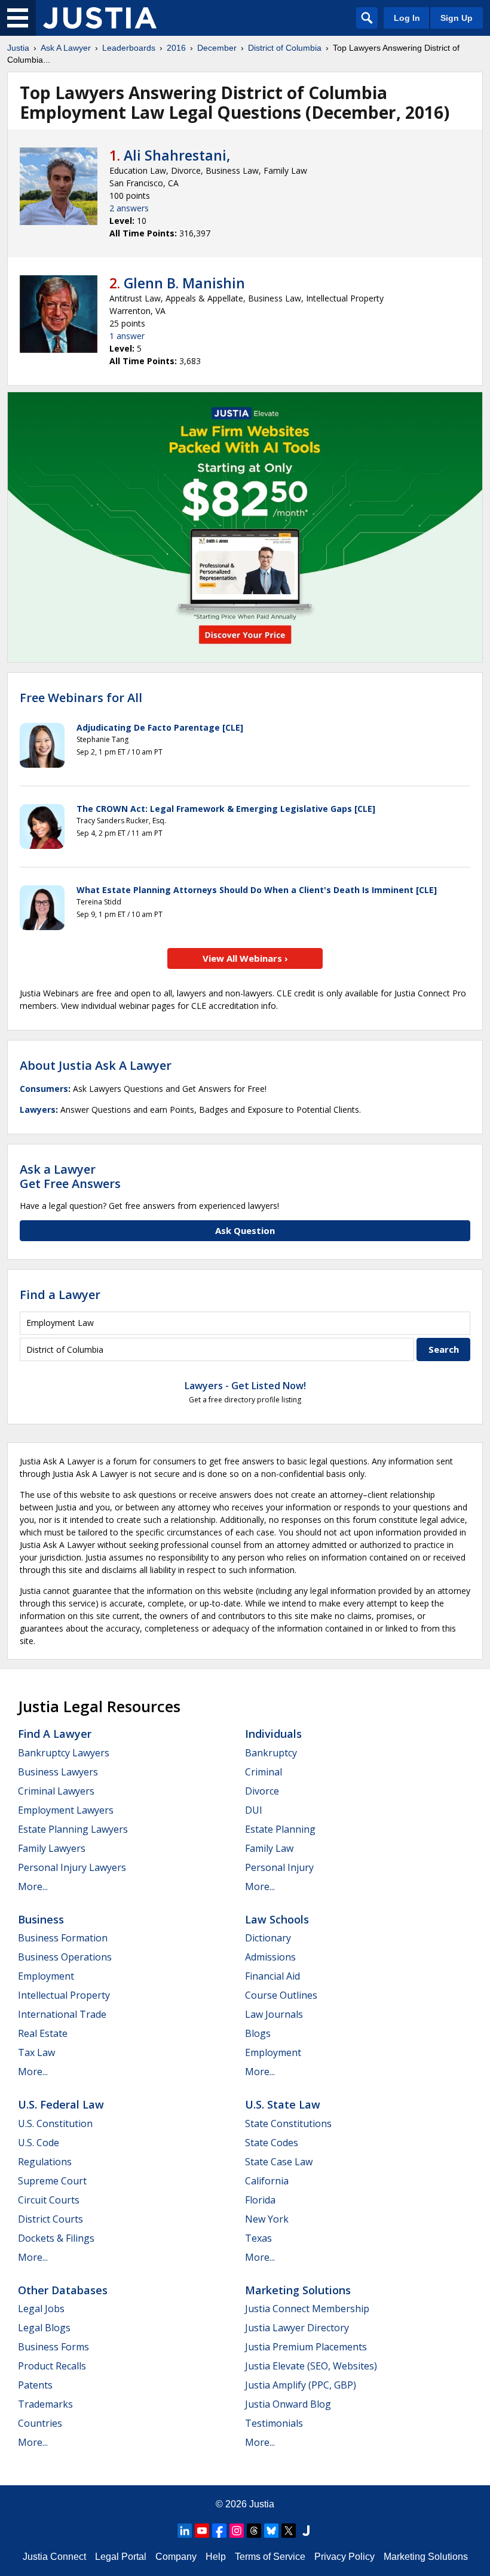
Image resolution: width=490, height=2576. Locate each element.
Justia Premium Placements (306, 2347)
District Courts (50, 2219)
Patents (35, 2385)
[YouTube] (202, 2531)
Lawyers (38, 1110)
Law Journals (274, 2014)
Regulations (45, 2162)
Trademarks (45, 2404)
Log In (407, 18)
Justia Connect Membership (307, 2309)
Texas (258, 2238)
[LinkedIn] (185, 2531)
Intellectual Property (64, 1995)
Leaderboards (129, 48)
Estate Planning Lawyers (73, 1829)
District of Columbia (285, 48)
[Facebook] (219, 2531)
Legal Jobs (41, 2309)
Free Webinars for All (81, 698)
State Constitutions (288, 2123)
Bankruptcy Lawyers (64, 1753)
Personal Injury (279, 1867)
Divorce (262, 1791)
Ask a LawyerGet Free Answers (70, 1176)
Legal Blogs (44, 2328)
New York (267, 2219)
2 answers (129, 208)
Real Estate (43, 2033)
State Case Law (279, 2162)
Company (176, 2557)
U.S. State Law (283, 2104)
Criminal (264, 1772)
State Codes (272, 2143)
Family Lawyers (52, 1848)
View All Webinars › (245, 958)
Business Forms (53, 2347)
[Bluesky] (271, 2531)
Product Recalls (52, 2366)
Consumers (44, 1089)
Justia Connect (54, 2557)
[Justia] (100, 18)
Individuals (273, 1734)
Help (216, 2557)
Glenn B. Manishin (184, 283)
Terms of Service (270, 2557)
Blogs (258, 2033)
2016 (176, 48)
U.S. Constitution (55, 2123)
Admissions (270, 1957)
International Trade (62, 2014)
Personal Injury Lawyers (72, 1867)
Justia (18, 48)
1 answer (127, 336)
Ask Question (245, 1230)
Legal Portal (121, 2557)
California (267, 2181)
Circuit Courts (49, 2200)
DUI (254, 1810)
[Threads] (254, 2531)
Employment (46, 1976)
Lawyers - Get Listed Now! (245, 1386)
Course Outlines (281, 1995)
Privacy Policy (344, 2557)
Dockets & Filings (56, 2238)
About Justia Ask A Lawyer (96, 1065)
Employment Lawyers (66, 1810)
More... (33, 1886)
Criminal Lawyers (56, 1791)
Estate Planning (280, 1829)
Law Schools (277, 1919)
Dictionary (268, 1938)
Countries (40, 2423)
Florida (260, 2200)
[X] (289, 2531)
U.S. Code (39, 2143)
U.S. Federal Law (61, 2104)
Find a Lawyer (60, 1295)
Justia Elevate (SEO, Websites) (311, 2366)
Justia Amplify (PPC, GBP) (301, 2385)
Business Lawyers (58, 1772)
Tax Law (36, 2052)
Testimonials (274, 2423)
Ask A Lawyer (66, 48)
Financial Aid (272, 1976)
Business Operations (65, 1957)
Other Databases (63, 2290)
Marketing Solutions (298, 2290)
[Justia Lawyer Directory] (306, 2531)
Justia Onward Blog (288, 2404)
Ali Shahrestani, (177, 155)
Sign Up (457, 18)
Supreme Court (52, 2181)
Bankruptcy (271, 1753)
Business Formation (63, 1938)
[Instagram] (237, 2531)
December (217, 48)
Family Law (269, 1848)
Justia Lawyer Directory (297, 2328)
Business (41, 1919)
